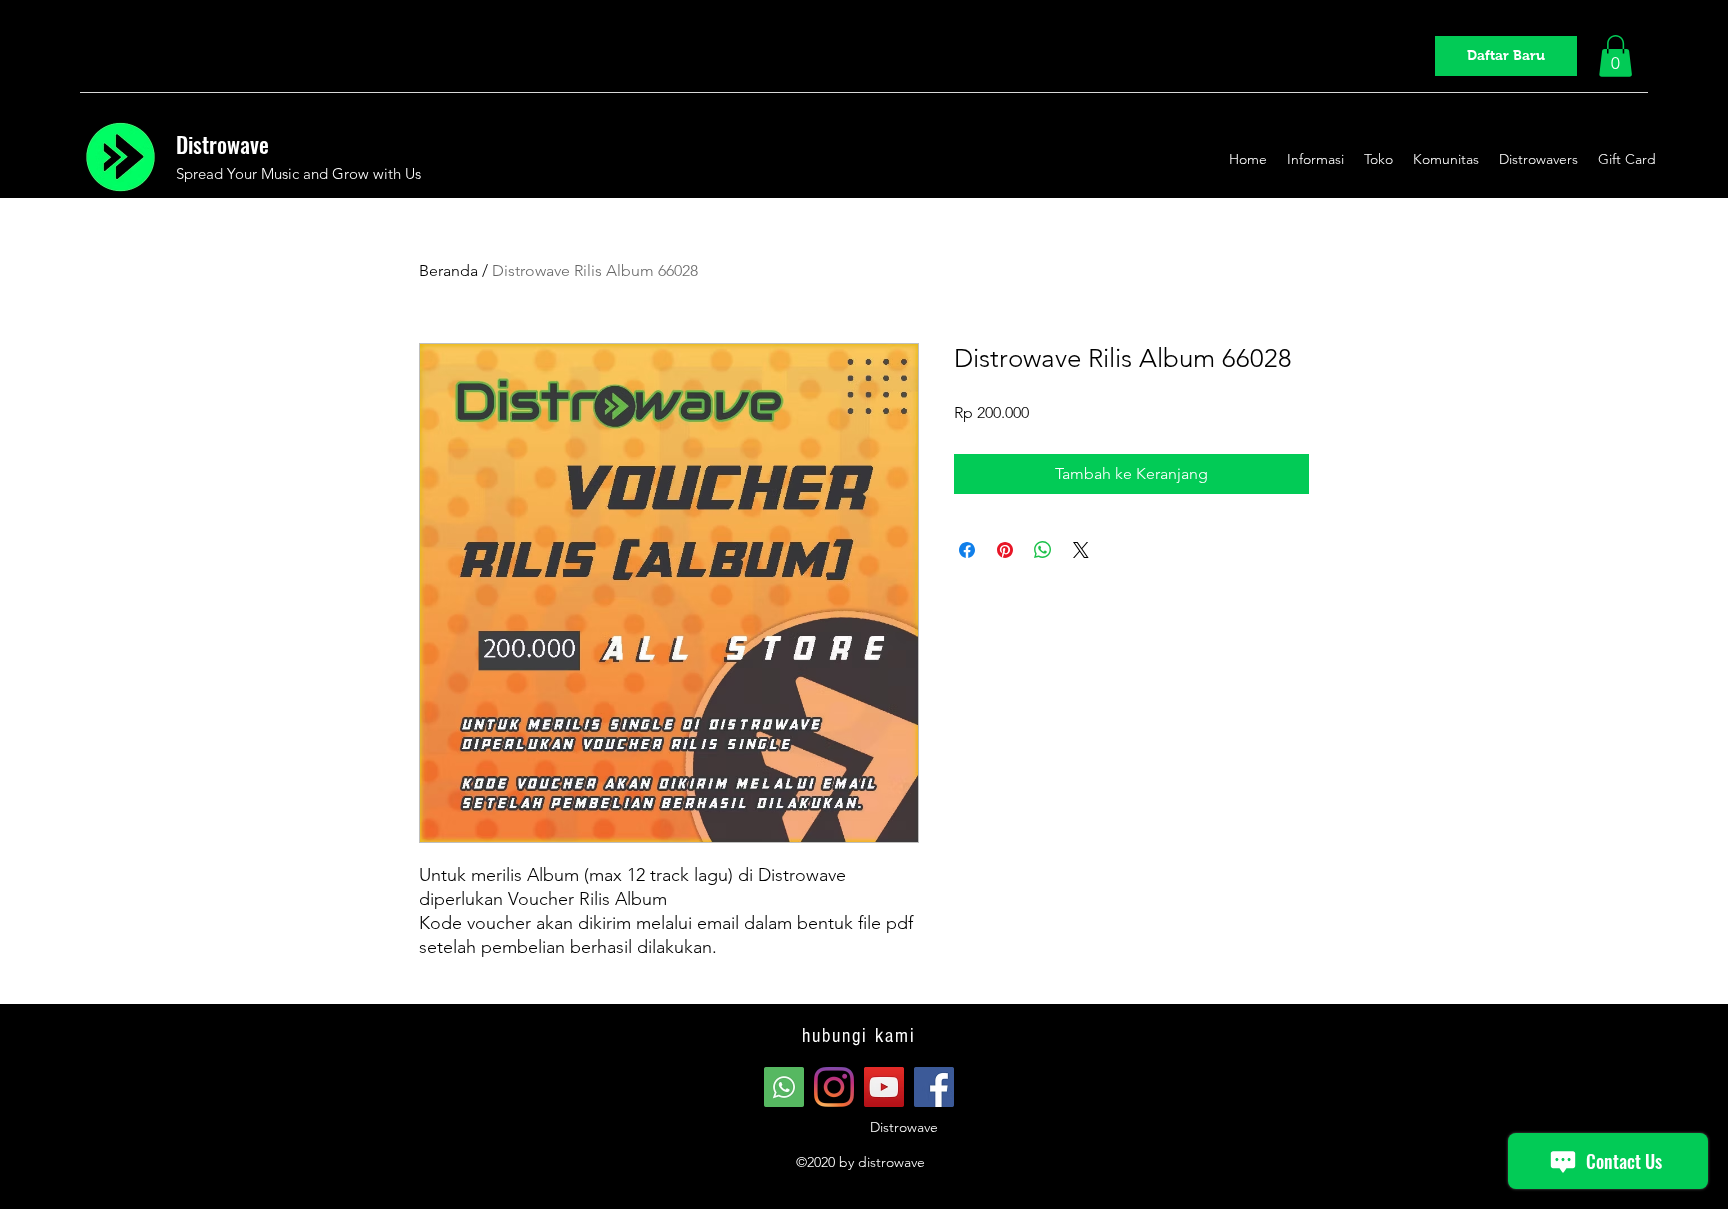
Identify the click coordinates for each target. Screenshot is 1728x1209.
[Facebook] (934, 1087)
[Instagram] (834, 1087)
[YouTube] (884, 1087)
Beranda (448, 270)
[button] (1615, 56)
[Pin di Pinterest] (1005, 550)
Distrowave (222, 144)
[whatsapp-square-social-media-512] (784, 1087)
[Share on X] (1081, 550)
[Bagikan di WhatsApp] (1043, 550)
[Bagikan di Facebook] (967, 550)
